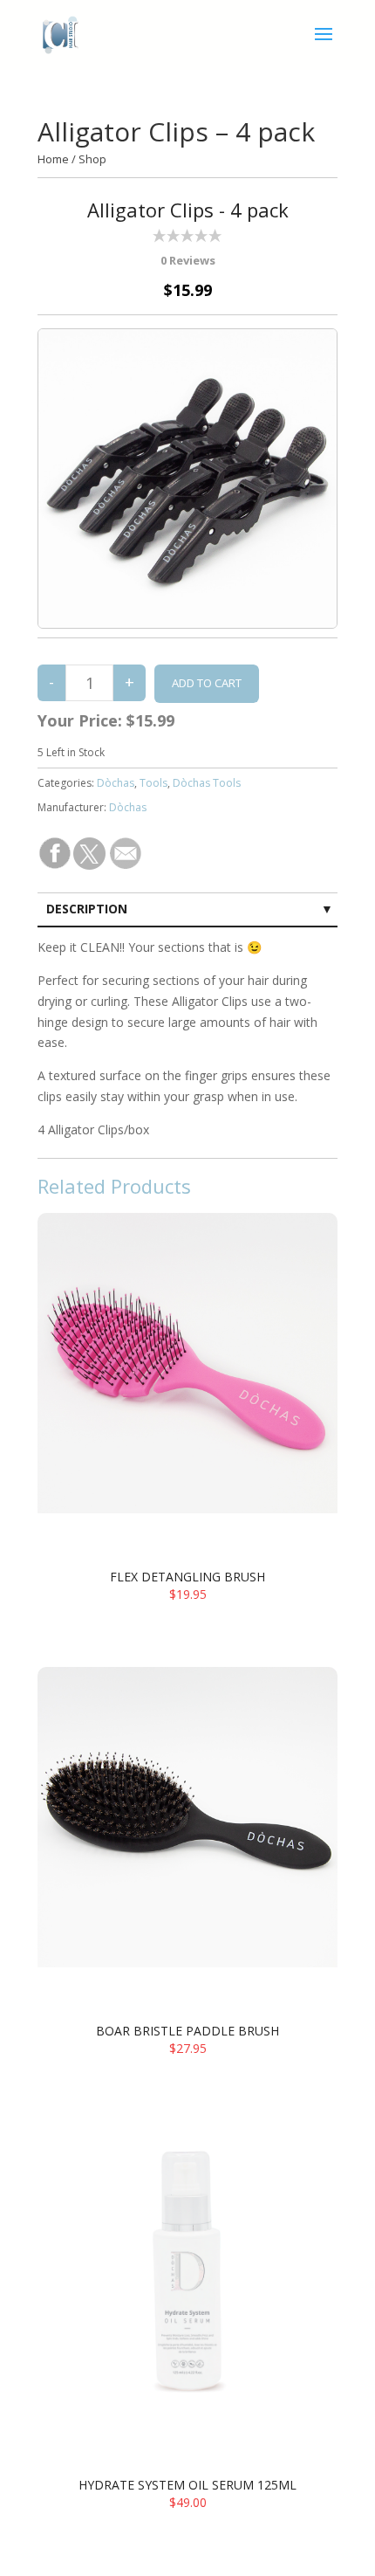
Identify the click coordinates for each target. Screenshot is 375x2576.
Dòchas (116, 783)
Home (53, 159)
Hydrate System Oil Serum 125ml (187, 2485)
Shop (92, 159)
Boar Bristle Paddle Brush (187, 2031)
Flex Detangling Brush (187, 1577)
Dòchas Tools (207, 783)
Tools (153, 783)
